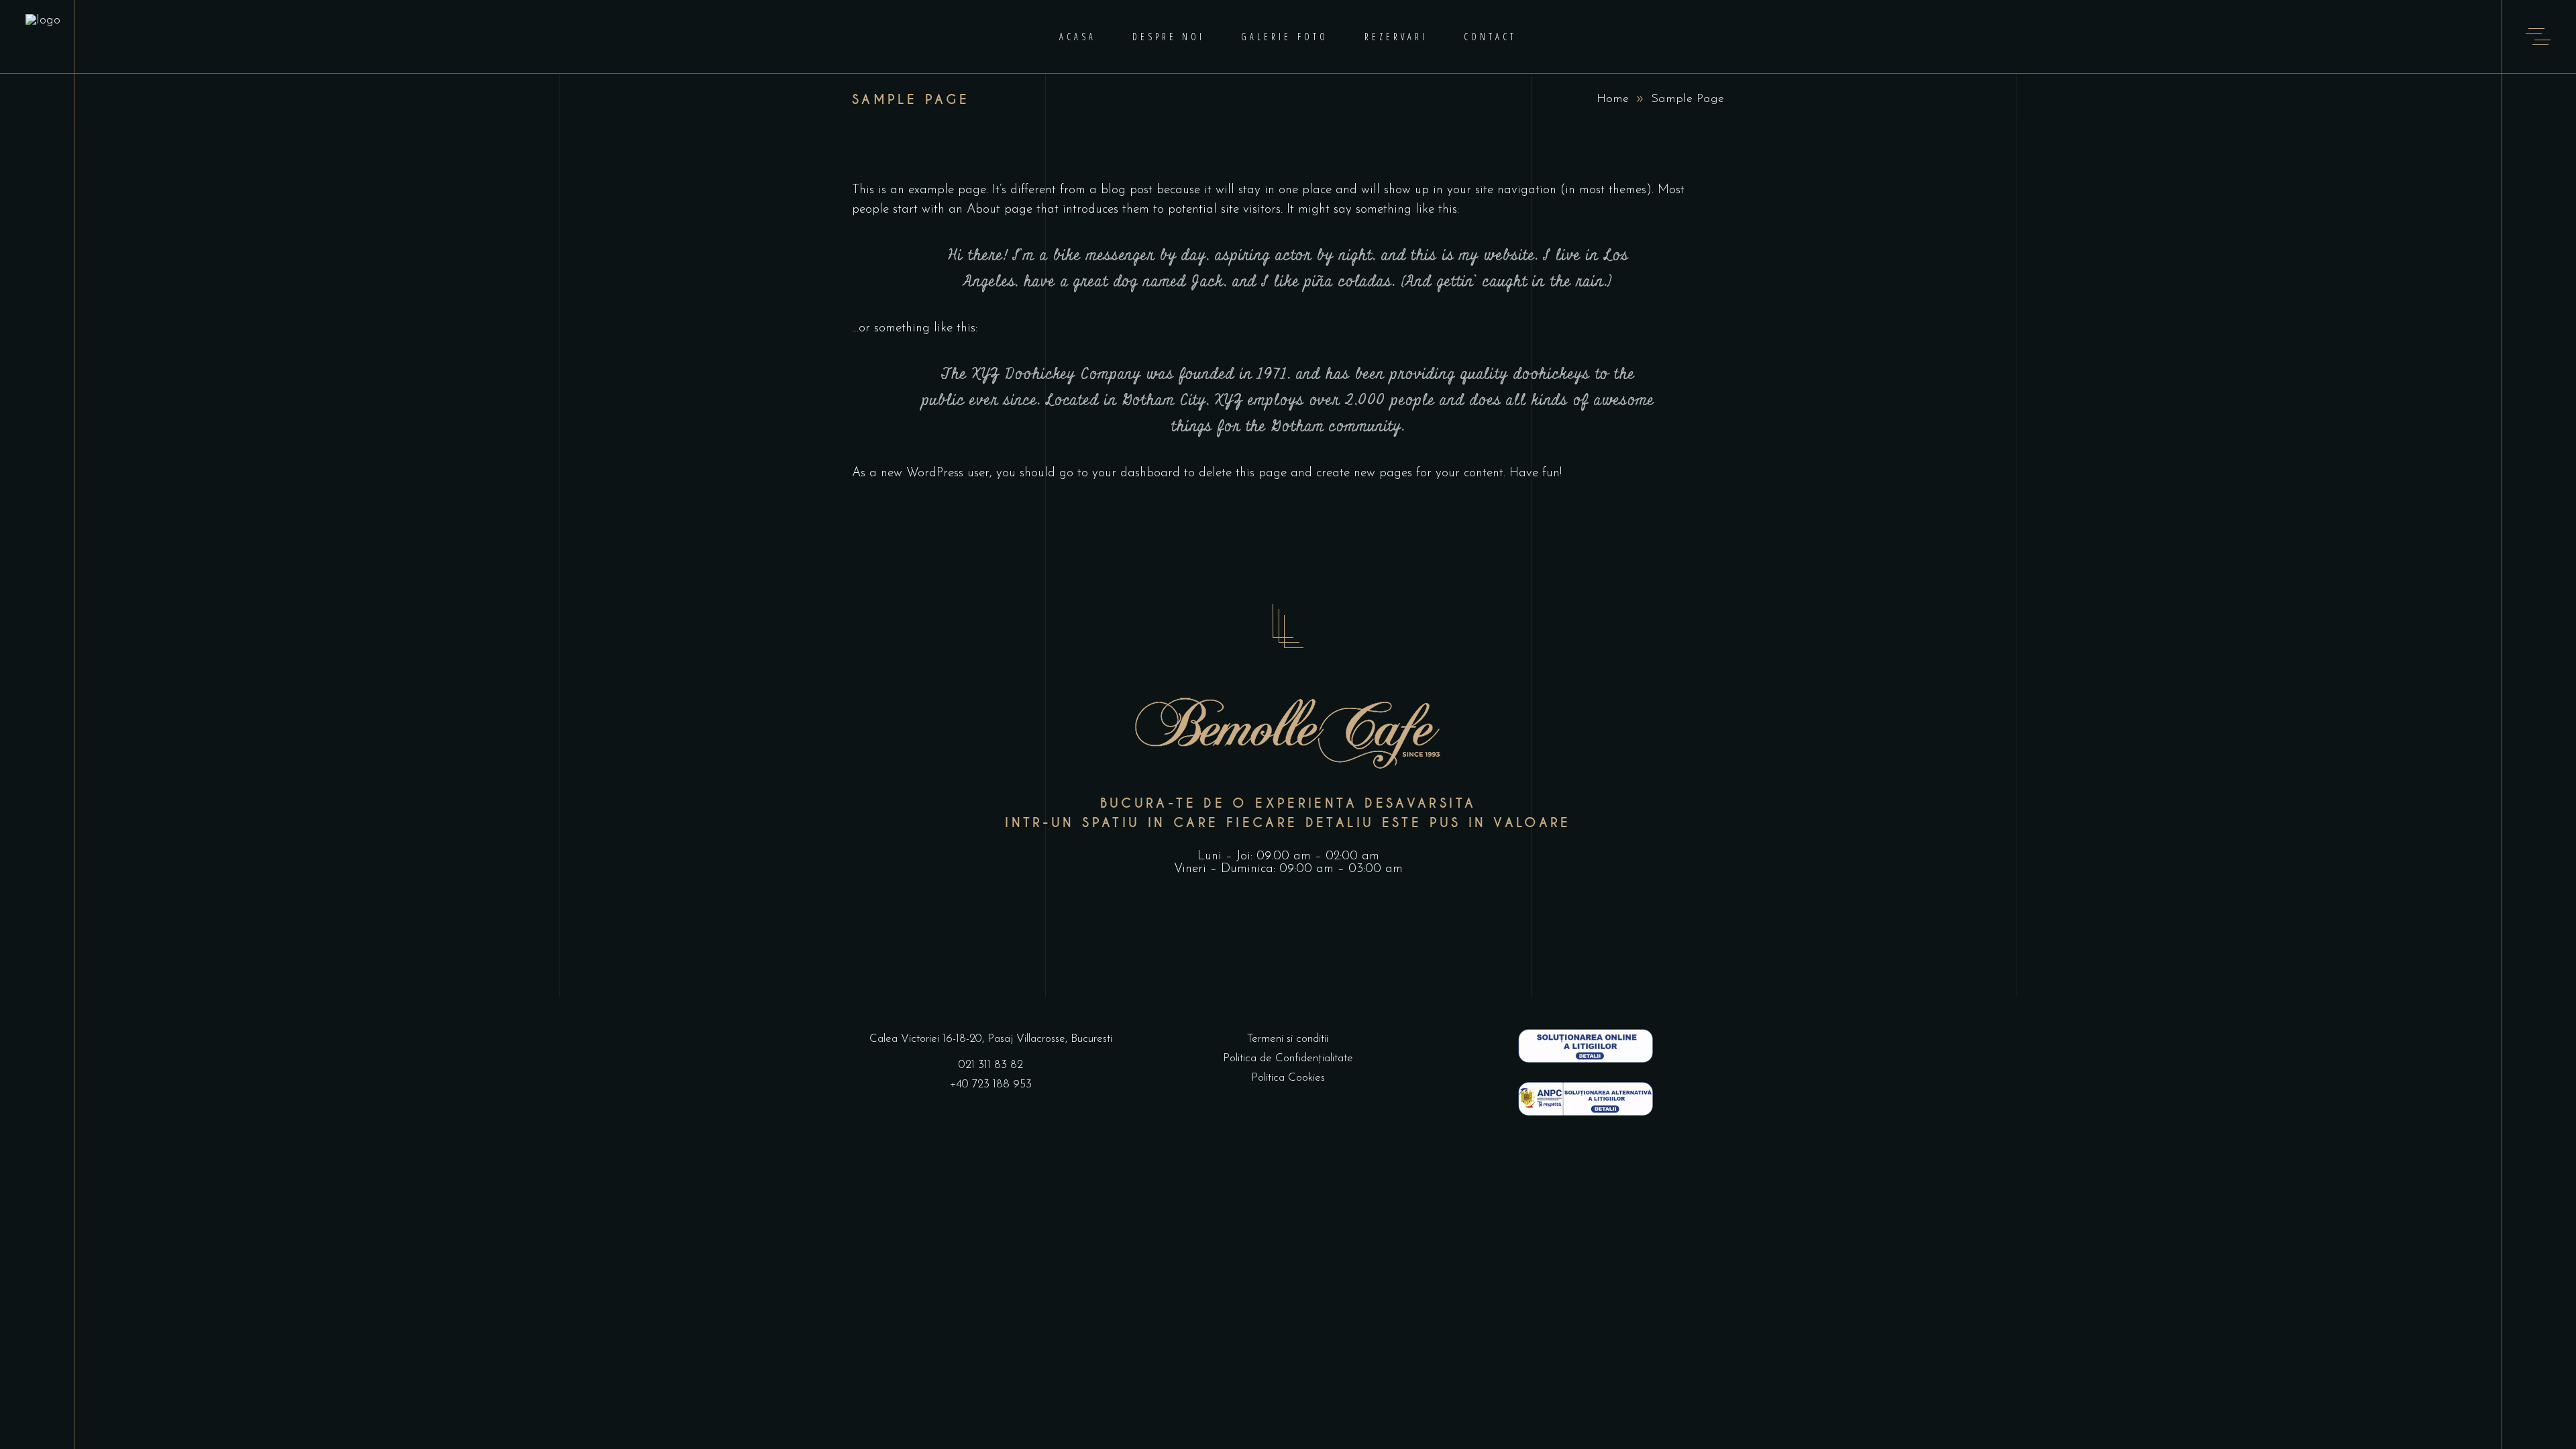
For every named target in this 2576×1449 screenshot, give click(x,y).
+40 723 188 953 (991, 1084)
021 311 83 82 (991, 1065)
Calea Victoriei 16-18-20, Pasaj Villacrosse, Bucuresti (991, 1039)
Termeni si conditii (1288, 1039)
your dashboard (1136, 473)
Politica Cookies (1288, 1078)
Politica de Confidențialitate (1288, 1058)
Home (1613, 99)
